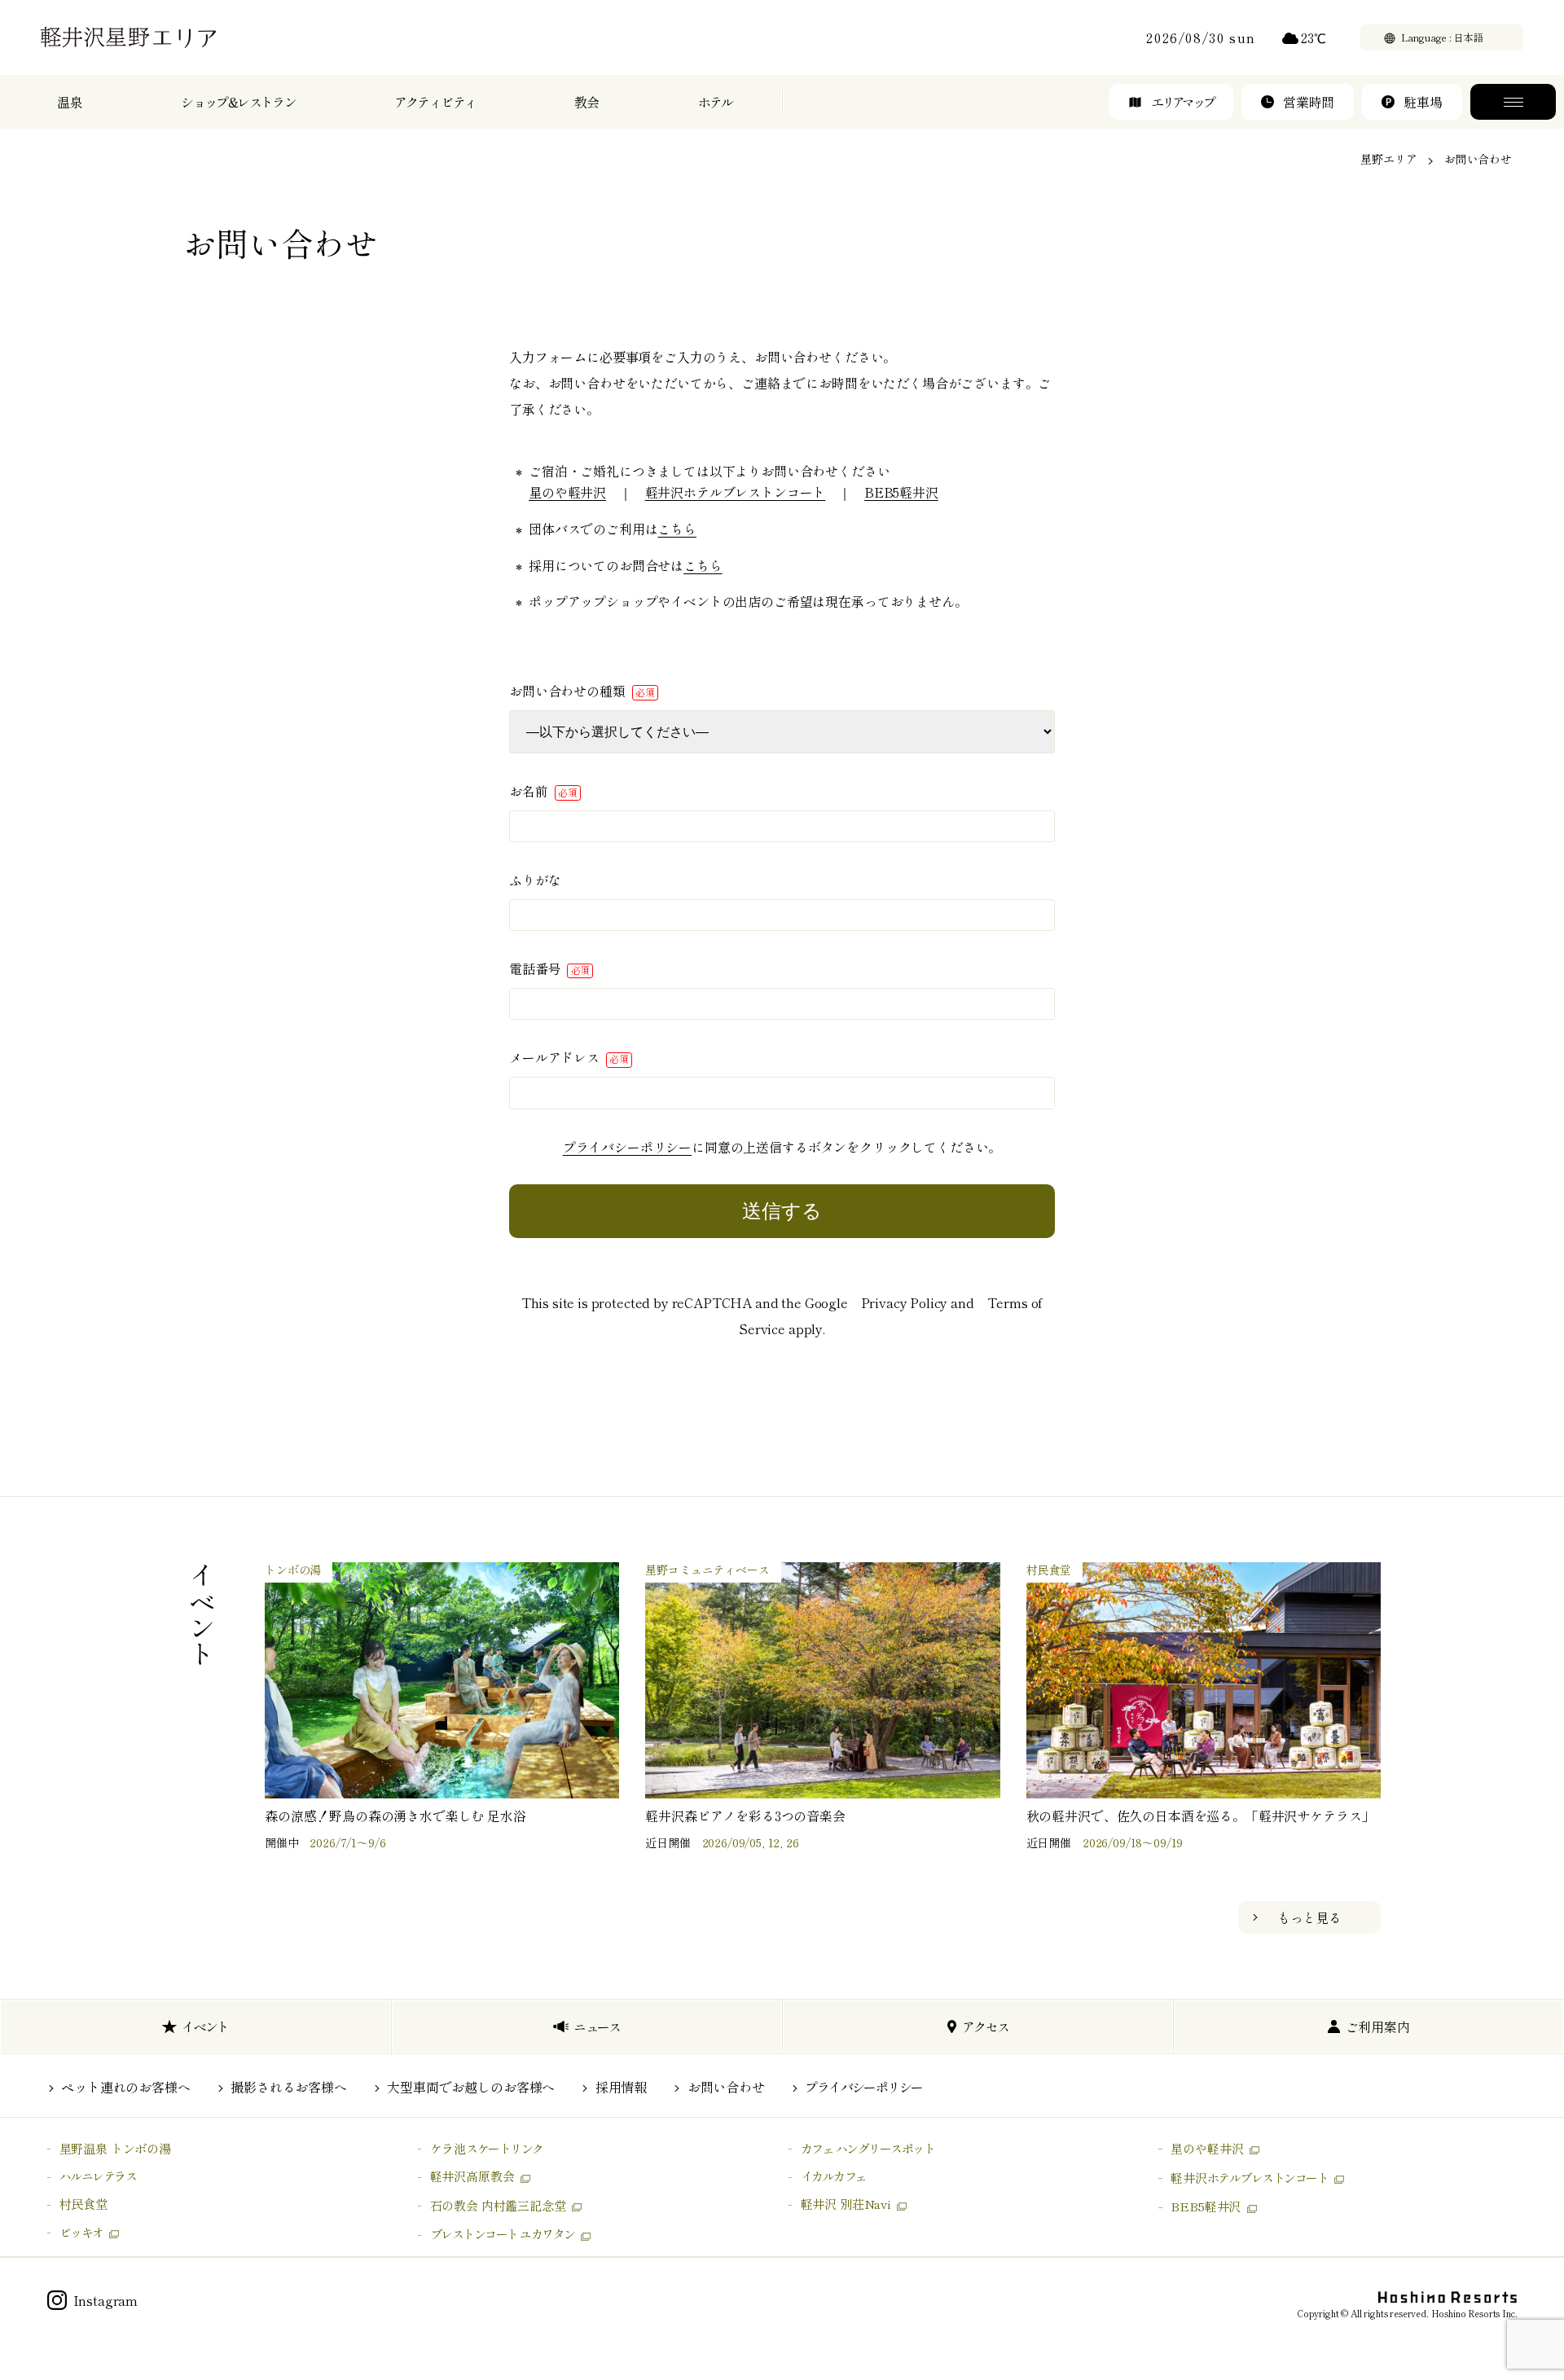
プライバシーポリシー (627, 1147)
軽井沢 (1249, 2178)
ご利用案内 (1378, 2027)
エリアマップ (1182, 102)
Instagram (106, 2300)
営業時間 (1309, 102)
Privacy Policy (905, 1302)
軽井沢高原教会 (472, 2176)
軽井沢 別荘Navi (846, 2204)
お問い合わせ (726, 2087)
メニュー (1513, 102)
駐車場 (1423, 102)
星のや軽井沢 (567, 492)
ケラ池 (487, 2148)
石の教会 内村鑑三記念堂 (498, 2205)
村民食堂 (83, 2204)
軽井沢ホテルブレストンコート (736, 492)
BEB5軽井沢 (901, 492)
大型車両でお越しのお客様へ (471, 2087)
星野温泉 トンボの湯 (115, 2148)
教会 (587, 102)
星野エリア (1388, 159)
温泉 (70, 102)
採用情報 (621, 2087)
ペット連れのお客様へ (125, 2087)
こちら (677, 529)
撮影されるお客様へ (289, 2087)
